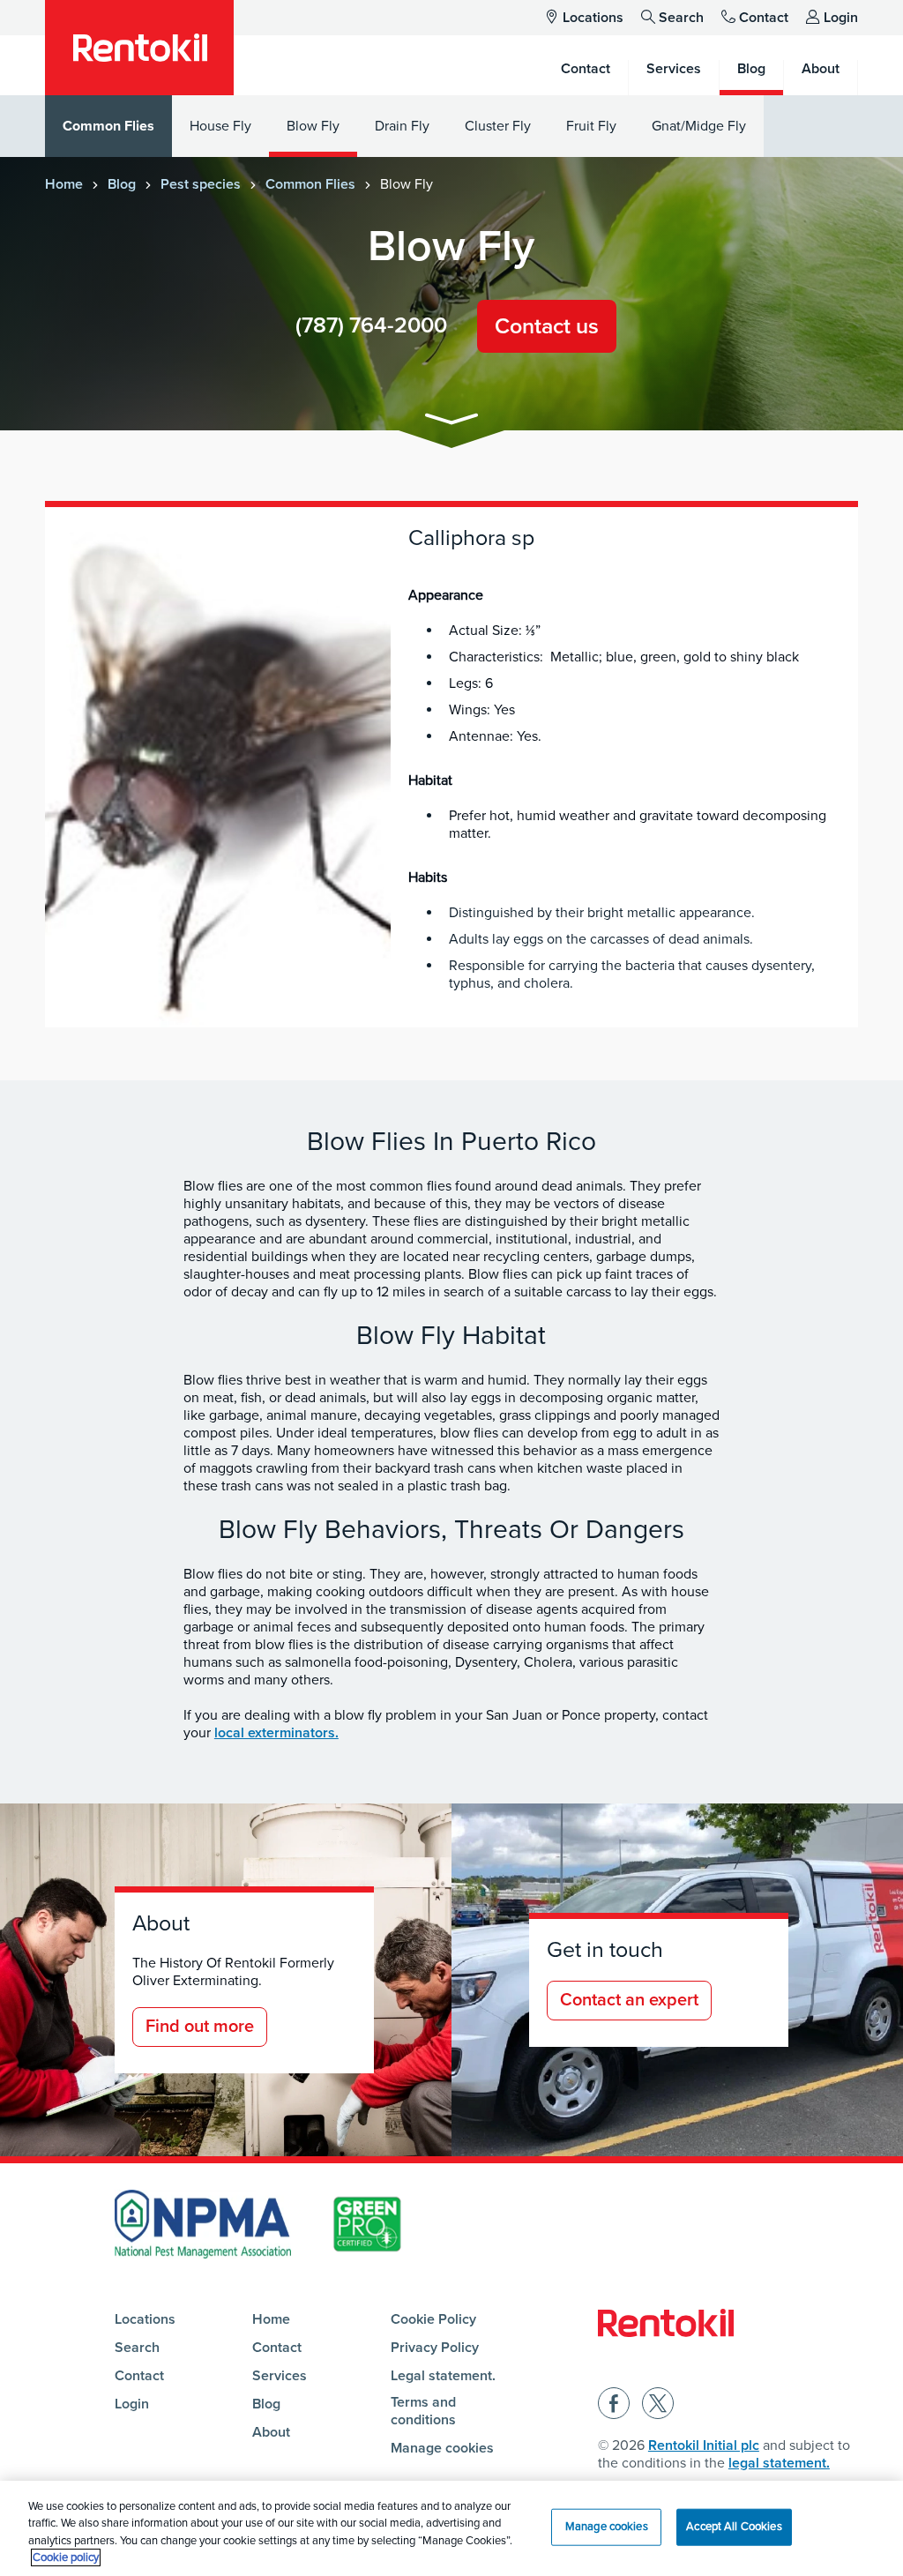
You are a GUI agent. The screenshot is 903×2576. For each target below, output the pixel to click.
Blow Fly (313, 126)
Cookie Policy (433, 2319)
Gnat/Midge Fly (699, 126)
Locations (593, 18)
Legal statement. (443, 2376)
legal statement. (779, 2463)
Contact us (547, 326)
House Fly (220, 126)
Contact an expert (629, 2000)
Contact (764, 18)
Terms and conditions (423, 2411)
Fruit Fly (591, 126)
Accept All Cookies (734, 2527)
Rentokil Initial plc (704, 2445)
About (271, 2432)
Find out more (200, 2027)
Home (64, 184)
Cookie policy (66, 2557)
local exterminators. (276, 1733)
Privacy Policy (435, 2348)
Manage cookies (442, 2448)
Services (280, 2376)
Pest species (201, 184)
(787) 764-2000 (371, 325)
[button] (451, 422)
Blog (122, 184)
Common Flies (108, 126)
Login (841, 18)
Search (681, 18)
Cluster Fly (498, 126)
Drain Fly (402, 126)
